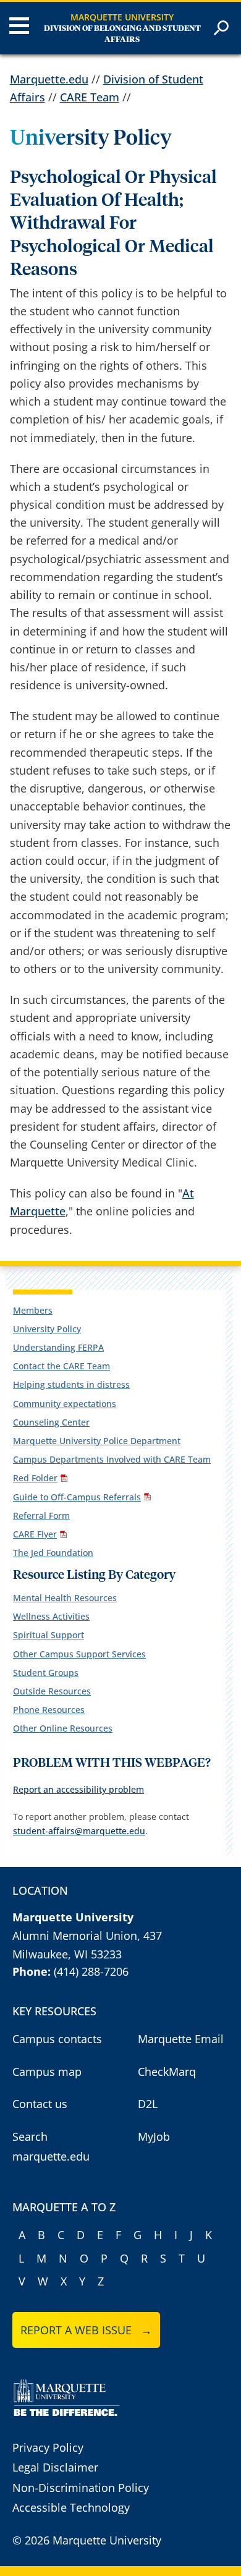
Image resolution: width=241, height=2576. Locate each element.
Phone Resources (49, 1710)
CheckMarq (167, 2072)
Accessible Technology (71, 2507)
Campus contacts (57, 2039)
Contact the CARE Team (61, 1366)
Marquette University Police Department (97, 1441)
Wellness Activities (51, 1616)
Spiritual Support (49, 1635)
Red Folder (35, 1478)
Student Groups (46, 1673)
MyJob (154, 2136)
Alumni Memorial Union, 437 (87, 1936)
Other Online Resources (63, 1728)
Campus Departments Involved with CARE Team (112, 1459)
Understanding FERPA (58, 1347)
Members (33, 1310)
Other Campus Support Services (79, 1654)
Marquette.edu (49, 79)
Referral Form (41, 1515)
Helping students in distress (71, 1384)
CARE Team (90, 97)
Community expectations (65, 1404)
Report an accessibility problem (78, 1789)
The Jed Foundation (53, 1553)
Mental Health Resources (65, 1598)
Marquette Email (181, 2039)
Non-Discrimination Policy (81, 2488)
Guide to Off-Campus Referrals (77, 1497)
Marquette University (122, 17)
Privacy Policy (48, 2447)
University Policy (47, 1329)
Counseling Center (51, 1422)
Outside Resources (52, 1691)
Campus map (47, 2072)
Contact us (40, 2104)
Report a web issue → (86, 2330)
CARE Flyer (35, 1534)
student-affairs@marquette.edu (79, 1831)
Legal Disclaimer (55, 2467)
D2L (148, 2104)
